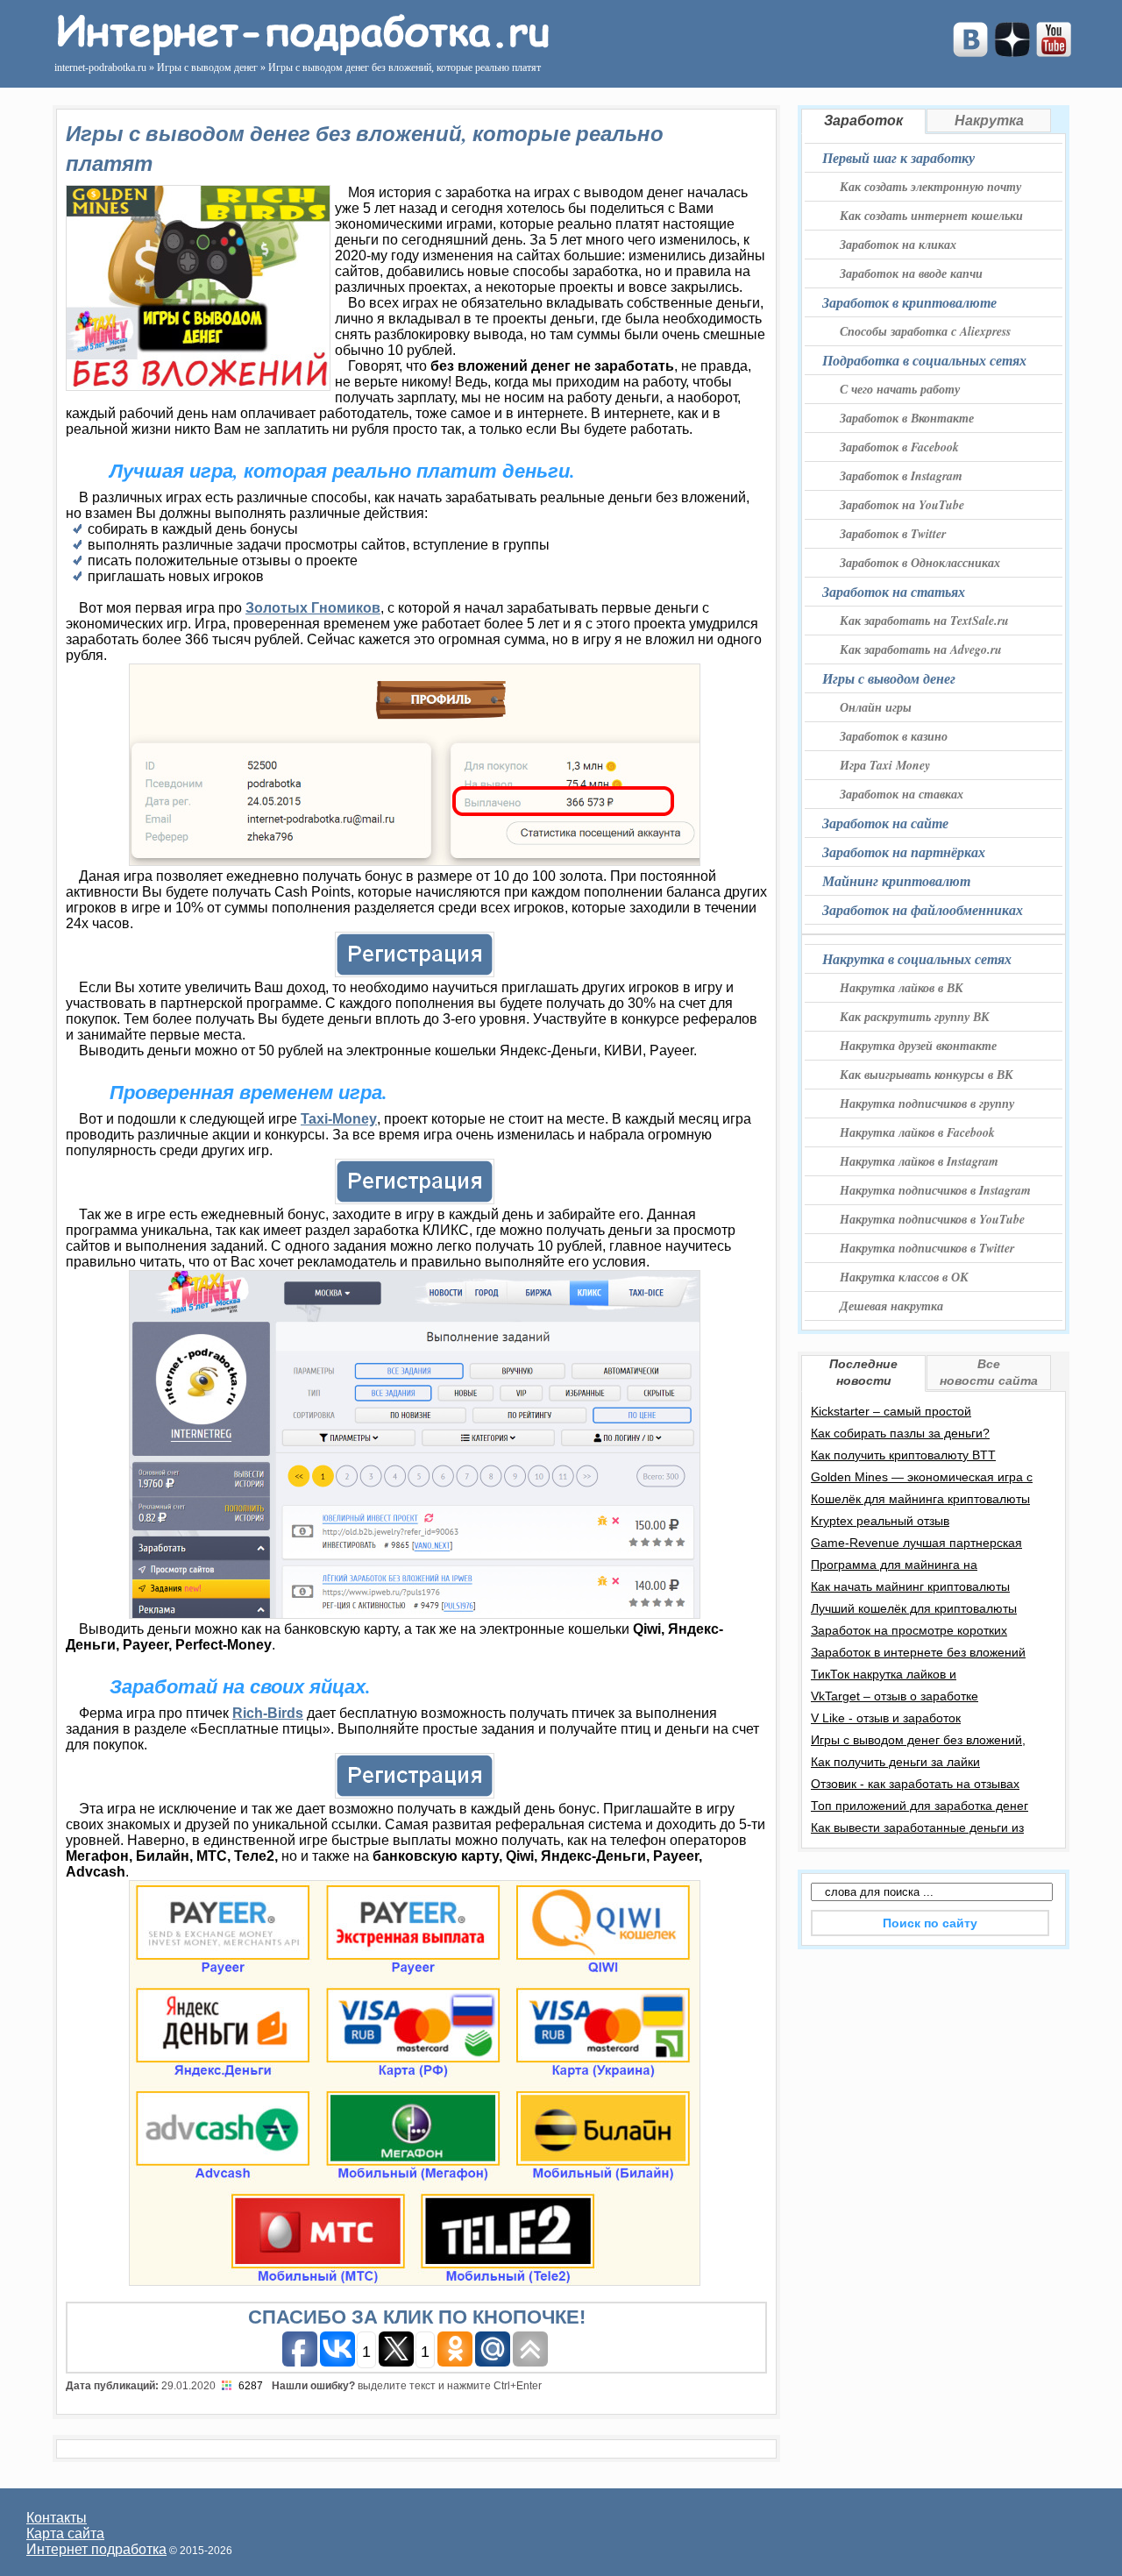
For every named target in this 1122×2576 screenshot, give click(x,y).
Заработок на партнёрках (904, 852)
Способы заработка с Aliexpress (925, 331)
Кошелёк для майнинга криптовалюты (920, 1499)
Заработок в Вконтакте (907, 418)
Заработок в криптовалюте (909, 302)
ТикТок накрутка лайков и (884, 1674)
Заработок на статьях (894, 592)
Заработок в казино (894, 736)
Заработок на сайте (885, 823)
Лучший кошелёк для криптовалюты (914, 1608)
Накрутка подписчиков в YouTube (932, 1219)
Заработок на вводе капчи (911, 273)
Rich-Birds (268, 1713)
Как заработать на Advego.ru (921, 649)
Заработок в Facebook (899, 447)
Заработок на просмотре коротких (909, 1630)
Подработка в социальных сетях (924, 360)
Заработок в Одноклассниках (920, 563)
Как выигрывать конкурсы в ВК (927, 1075)
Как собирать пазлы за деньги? (900, 1433)
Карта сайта (65, 2533)
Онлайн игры (876, 707)
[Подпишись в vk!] (970, 52)
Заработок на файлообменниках (923, 910)
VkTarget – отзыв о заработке (895, 1696)
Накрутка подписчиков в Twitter (927, 1248)
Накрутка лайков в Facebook (917, 1132)
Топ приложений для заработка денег (920, 1806)
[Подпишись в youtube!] (1054, 52)
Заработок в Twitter (893, 534)
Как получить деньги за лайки (895, 1762)
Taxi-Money (339, 1119)
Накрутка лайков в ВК (902, 988)
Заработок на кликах (898, 245)
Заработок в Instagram (901, 476)
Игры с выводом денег (889, 678)
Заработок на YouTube (902, 505)
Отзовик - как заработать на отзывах (915, 1784)
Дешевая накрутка (891, 1306)
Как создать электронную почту (930, 187)
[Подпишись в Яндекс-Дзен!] (1012, 52)
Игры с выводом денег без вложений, (918, 1740)
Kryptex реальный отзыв (880, 1521)
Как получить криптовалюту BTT (903, 1455)
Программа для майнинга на (894, 1565)
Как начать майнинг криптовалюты (910, 1586)
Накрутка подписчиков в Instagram (935, 1190)
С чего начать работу (900, 389)
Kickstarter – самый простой (891, 1411)
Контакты (57, 2518)
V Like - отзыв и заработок (886, 1718)
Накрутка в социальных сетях (917, 959)
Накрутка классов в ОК (904, 1277)
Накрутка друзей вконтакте (918, 1046)
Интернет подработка (96, 2549)
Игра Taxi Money (885, 765)
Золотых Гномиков (313, 608)
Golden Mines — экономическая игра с (922, 1477)
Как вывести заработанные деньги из (917, 1827)
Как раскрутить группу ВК (915, 1017)
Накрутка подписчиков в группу (927, 1103)
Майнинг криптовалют (896, 881)
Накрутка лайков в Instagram (919, 1161)
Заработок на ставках (902, 794)
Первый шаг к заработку (898, 158)
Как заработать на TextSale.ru (924, 621)
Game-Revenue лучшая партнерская (916, 1543)
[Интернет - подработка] (301, 50)
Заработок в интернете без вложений (918, 1652)
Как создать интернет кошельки (931, 216)
